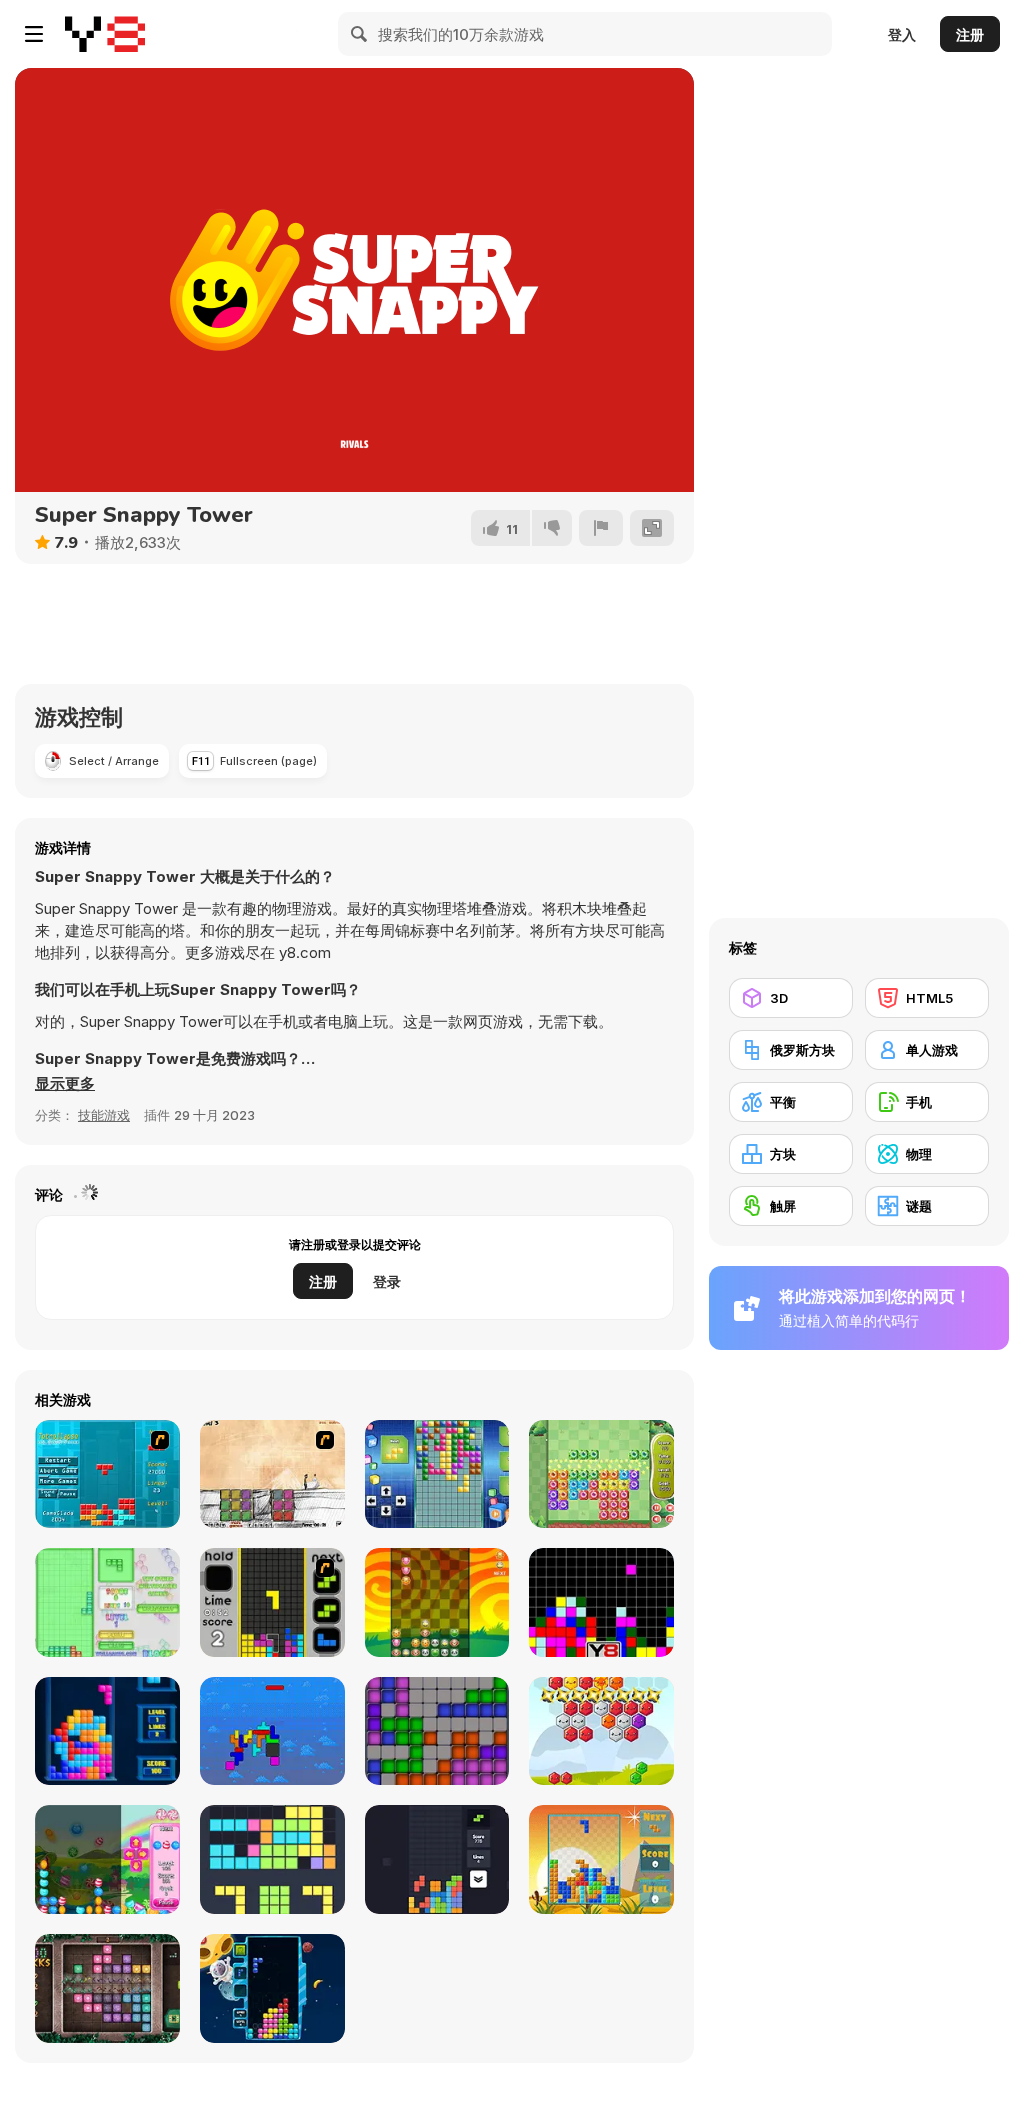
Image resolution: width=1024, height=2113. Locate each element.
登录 (387, 1281)
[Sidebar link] (34, 34)
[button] (65, 1084)
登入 (902, 34)
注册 (970, 34)
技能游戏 (104, 1115)
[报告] (601, 528)
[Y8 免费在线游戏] (105, 34)
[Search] (360, 34)
